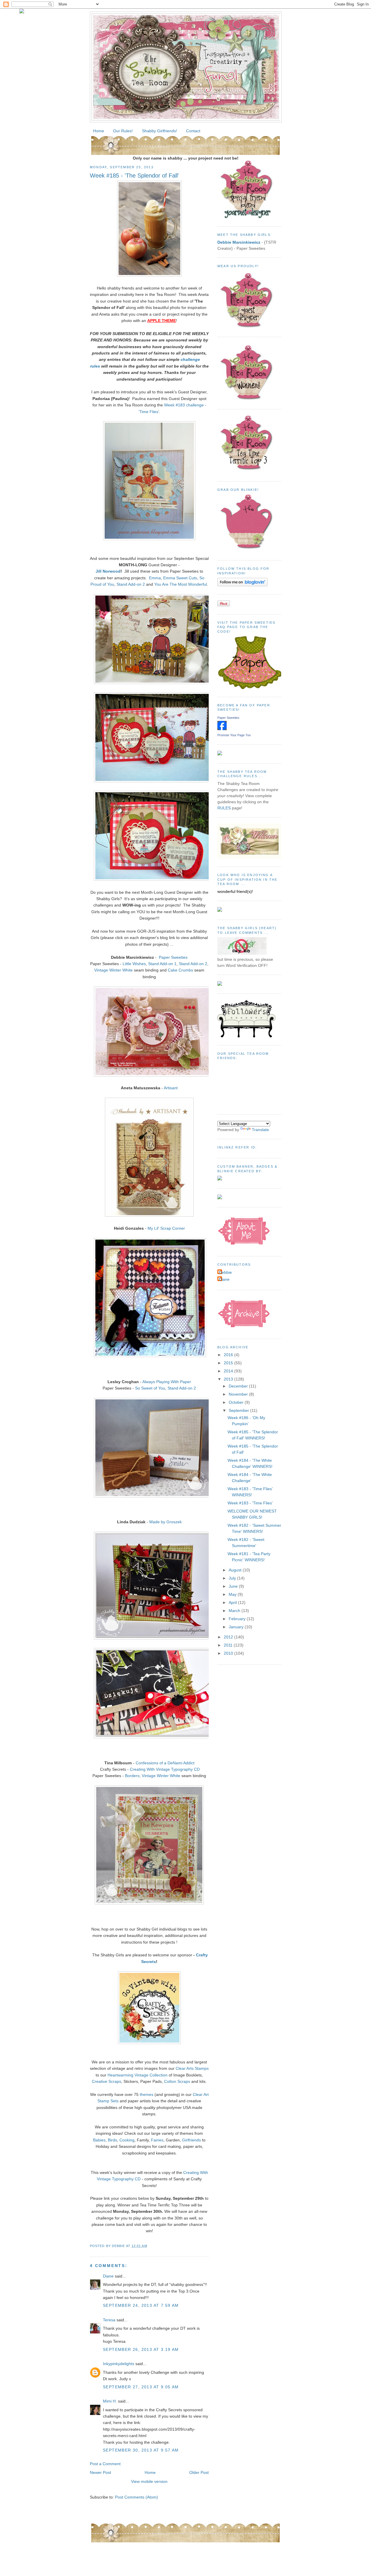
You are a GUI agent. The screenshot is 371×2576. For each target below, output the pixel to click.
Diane (108, 2276)
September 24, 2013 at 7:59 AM (141, 2305)
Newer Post (100, 2472)
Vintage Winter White (113, 970)
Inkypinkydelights (119, 2364)
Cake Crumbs (180, 970)
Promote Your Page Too (234, 735)
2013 (229, 1379)
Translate (260, 1130)
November (239, 1394)
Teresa (109, 2320)
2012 (229, 1637)
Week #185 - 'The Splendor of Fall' (134, 176)
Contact (193, 131)
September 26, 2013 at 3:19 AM (141, 2349)
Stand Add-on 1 (162, 964)
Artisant (171, 1088)
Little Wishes (134, 964)
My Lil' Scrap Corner (166, 1228)
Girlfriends (191, 2140)
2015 (229, 1363)
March (235, 1611)
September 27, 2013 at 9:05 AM (141, 2387)
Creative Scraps (107, 2081)
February (238, 1619)
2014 (229, 1371)
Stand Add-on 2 (131, 584)
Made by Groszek (166, 1522)
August (236, 1570)
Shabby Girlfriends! (160, 131)
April (233, 1602)
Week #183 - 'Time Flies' (250, 1503)
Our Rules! (123, 131)
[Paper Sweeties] (222, 729)
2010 (229, 1653)
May (233, 1594)
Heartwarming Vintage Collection (138, 2075)
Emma (155, 578)
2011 (229, 1645)
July (233, 1578)
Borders (132, 1776)
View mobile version (149, 2481)
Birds (112, 2140)
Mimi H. (110, 2401)
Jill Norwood (108, 571)
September (239, 1410)
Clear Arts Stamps (192, 2068)
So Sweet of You (150, 1388)
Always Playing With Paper (167, 1382)
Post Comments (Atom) (137, 2497)
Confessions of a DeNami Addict (165, 1763)
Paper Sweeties (173, 957)
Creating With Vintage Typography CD (165, 1769)
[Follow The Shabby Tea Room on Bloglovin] (242, 585)
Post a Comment (105, 2464)
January (237, 1627)
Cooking (127, 2140)
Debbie (225, 1272)
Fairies (157, 2140)
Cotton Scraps (177, 2081)
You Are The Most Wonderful (181, 584)
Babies (99, 2140)
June (234, 1586)
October (237, 1402)
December (239, 1386)
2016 (229, 1355)
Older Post (199, 2472)
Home (99, 131)
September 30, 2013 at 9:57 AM (141, 2450)
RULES (224, 808)
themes (147, 2094)
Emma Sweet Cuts (180, 578)
